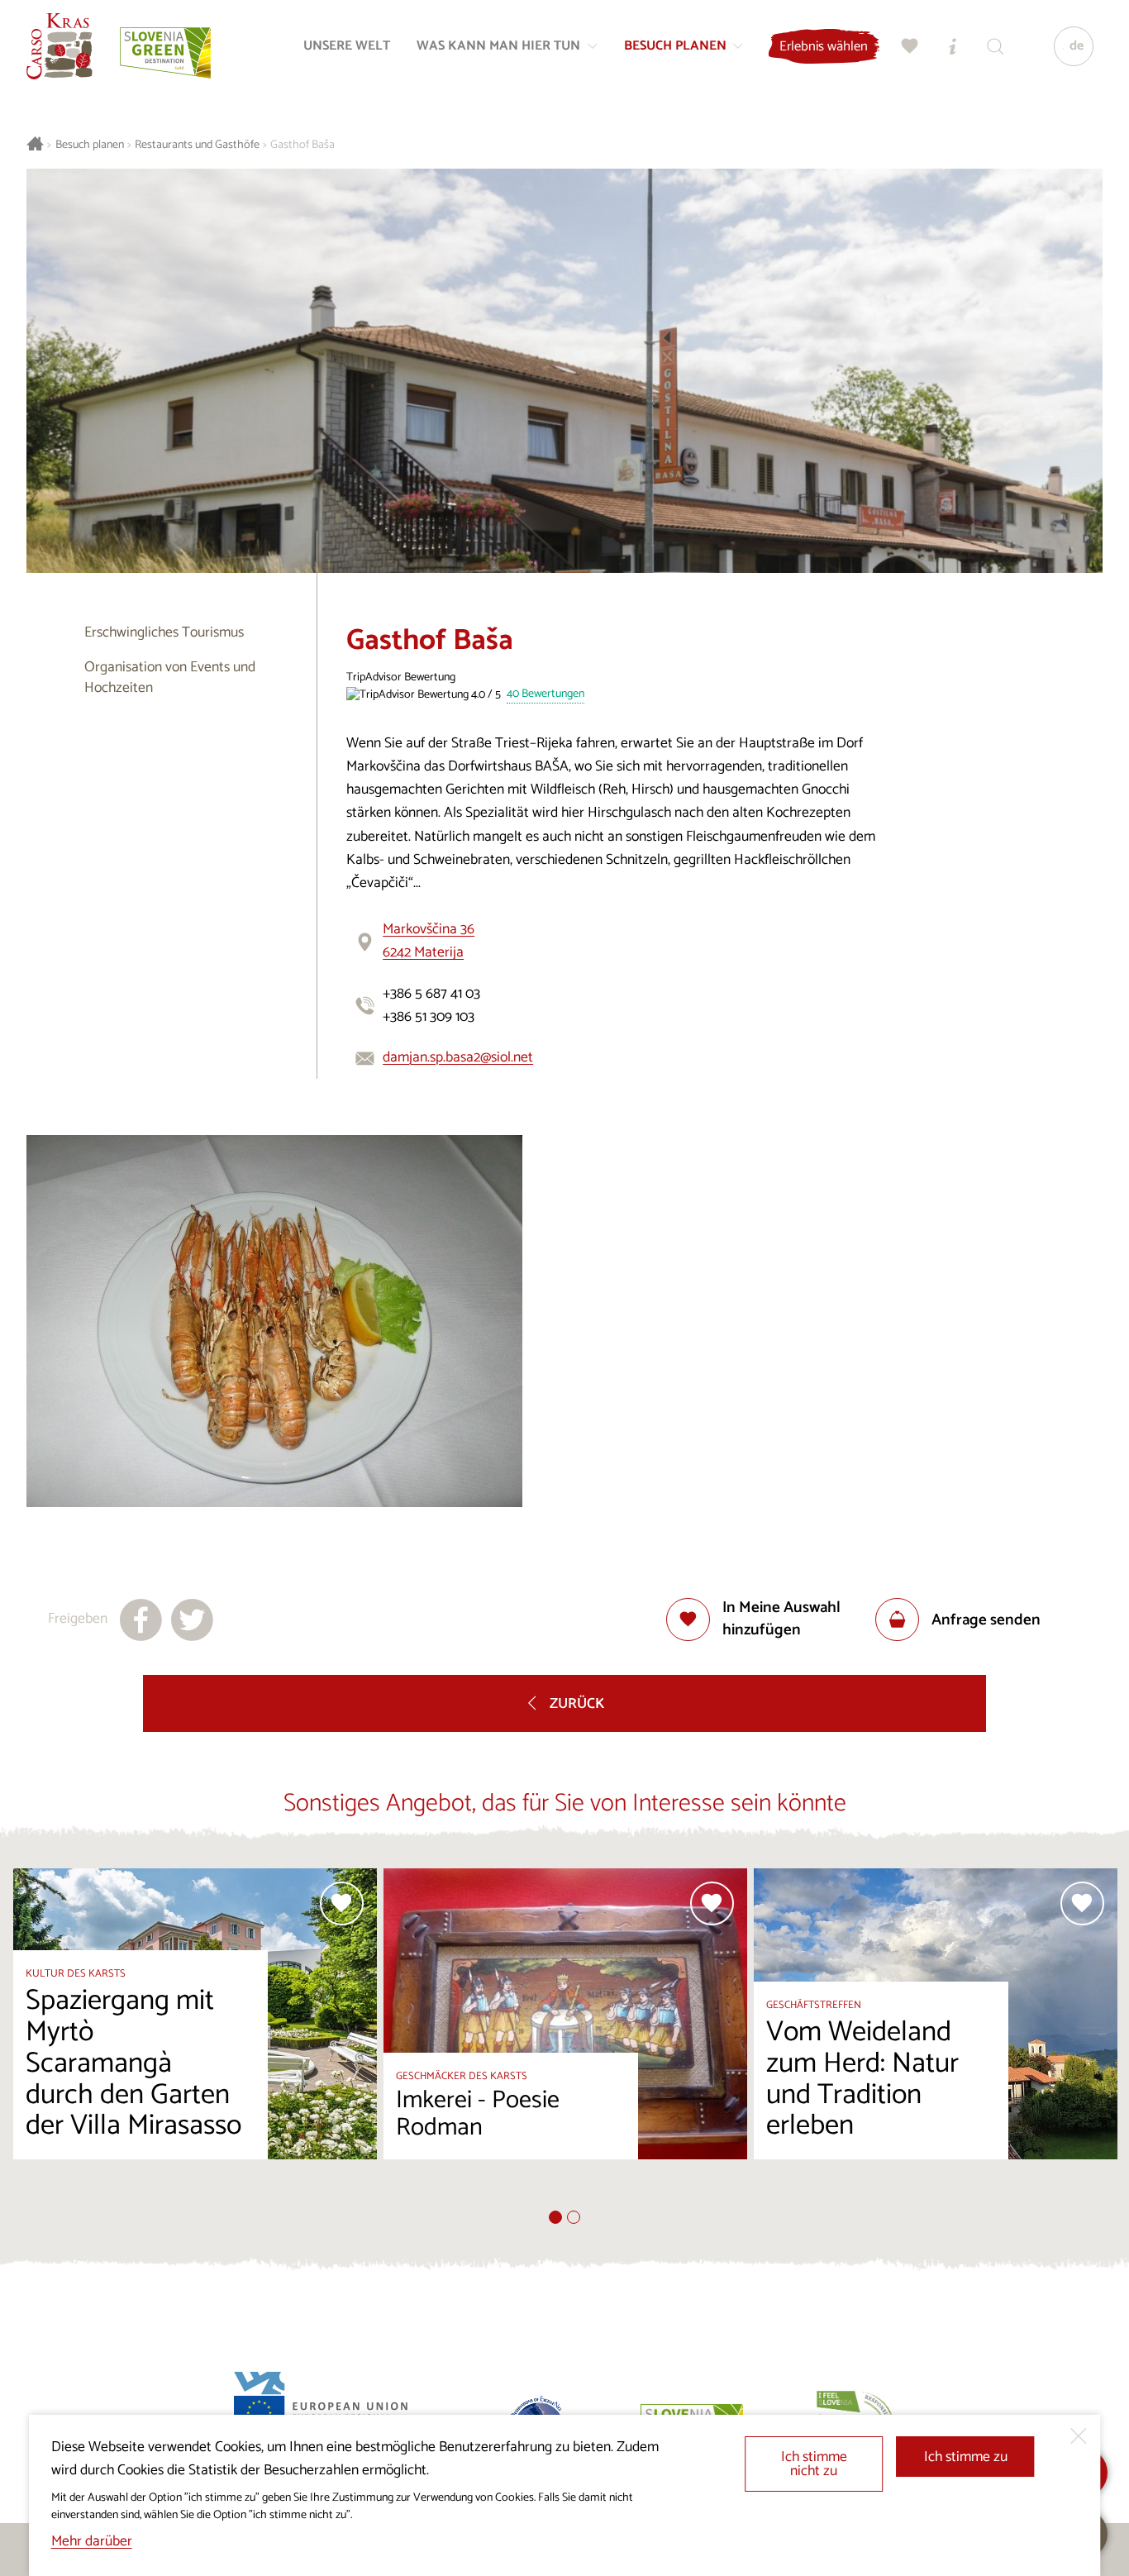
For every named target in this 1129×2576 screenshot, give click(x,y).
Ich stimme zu (966, 2457)
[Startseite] (60, 46)
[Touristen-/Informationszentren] (953, 46)
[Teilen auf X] (192, 1620)
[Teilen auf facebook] (141, 1620)
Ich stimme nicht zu (814, 2465)
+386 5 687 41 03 (431, 994)
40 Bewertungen (545, 695)
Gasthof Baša (302, 145)
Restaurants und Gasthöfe (197, 145)
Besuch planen (90, 145)
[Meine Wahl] (910, 46)
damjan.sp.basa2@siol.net (458, 1058)
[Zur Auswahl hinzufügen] (342, 1903)
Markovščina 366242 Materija (429, 941)
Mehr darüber (92, 2542)
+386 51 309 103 (429, 1017)
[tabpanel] (195, 2039)
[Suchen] (996, 46)
